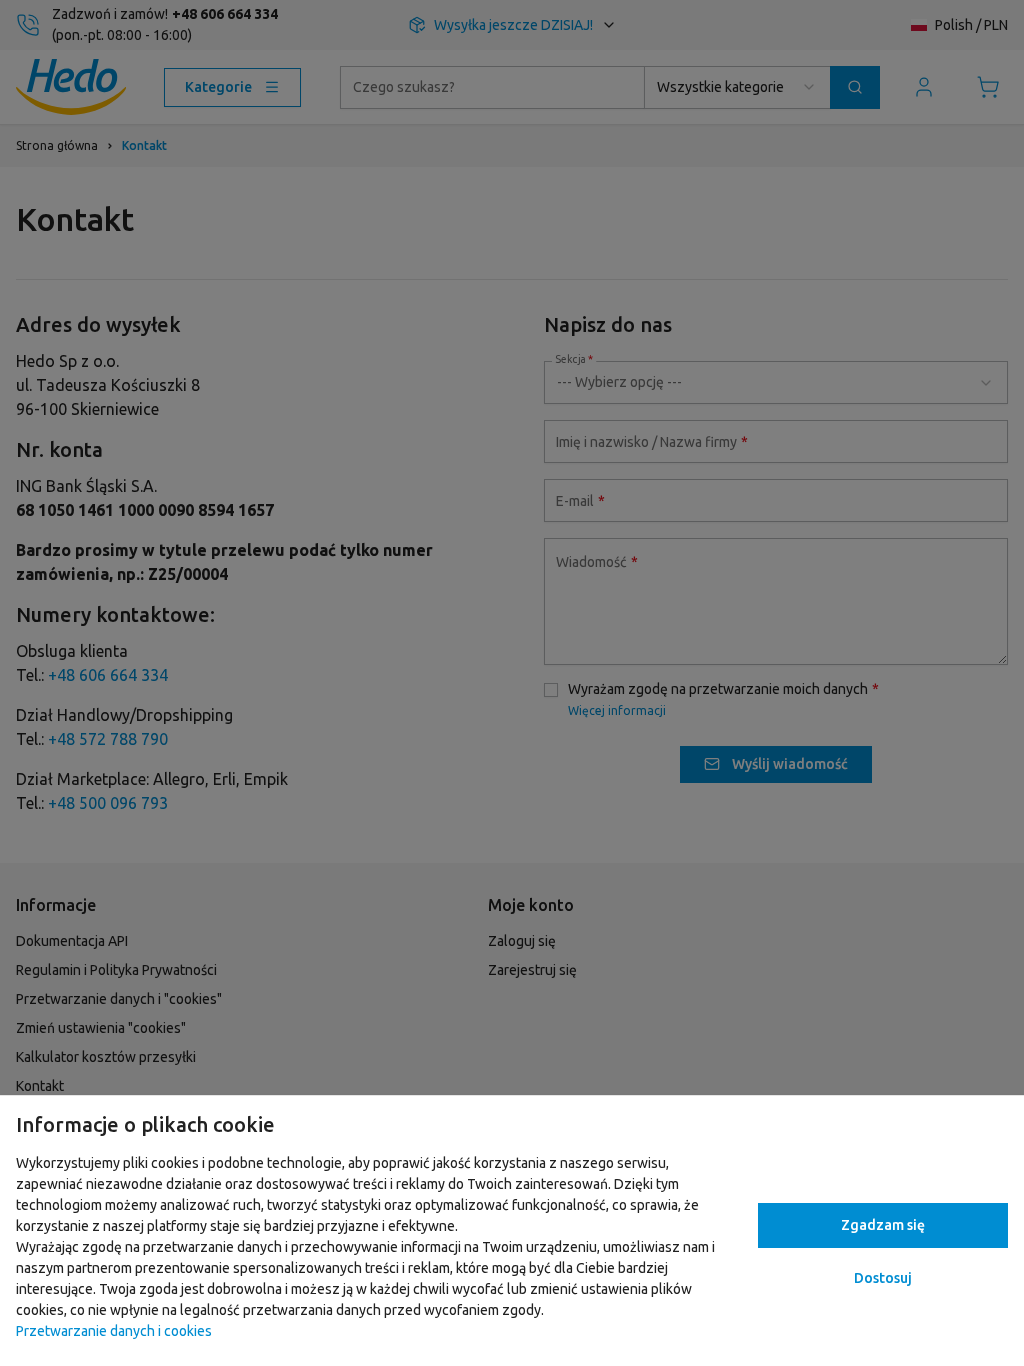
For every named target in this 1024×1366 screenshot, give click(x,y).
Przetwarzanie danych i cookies (114, 1331)
